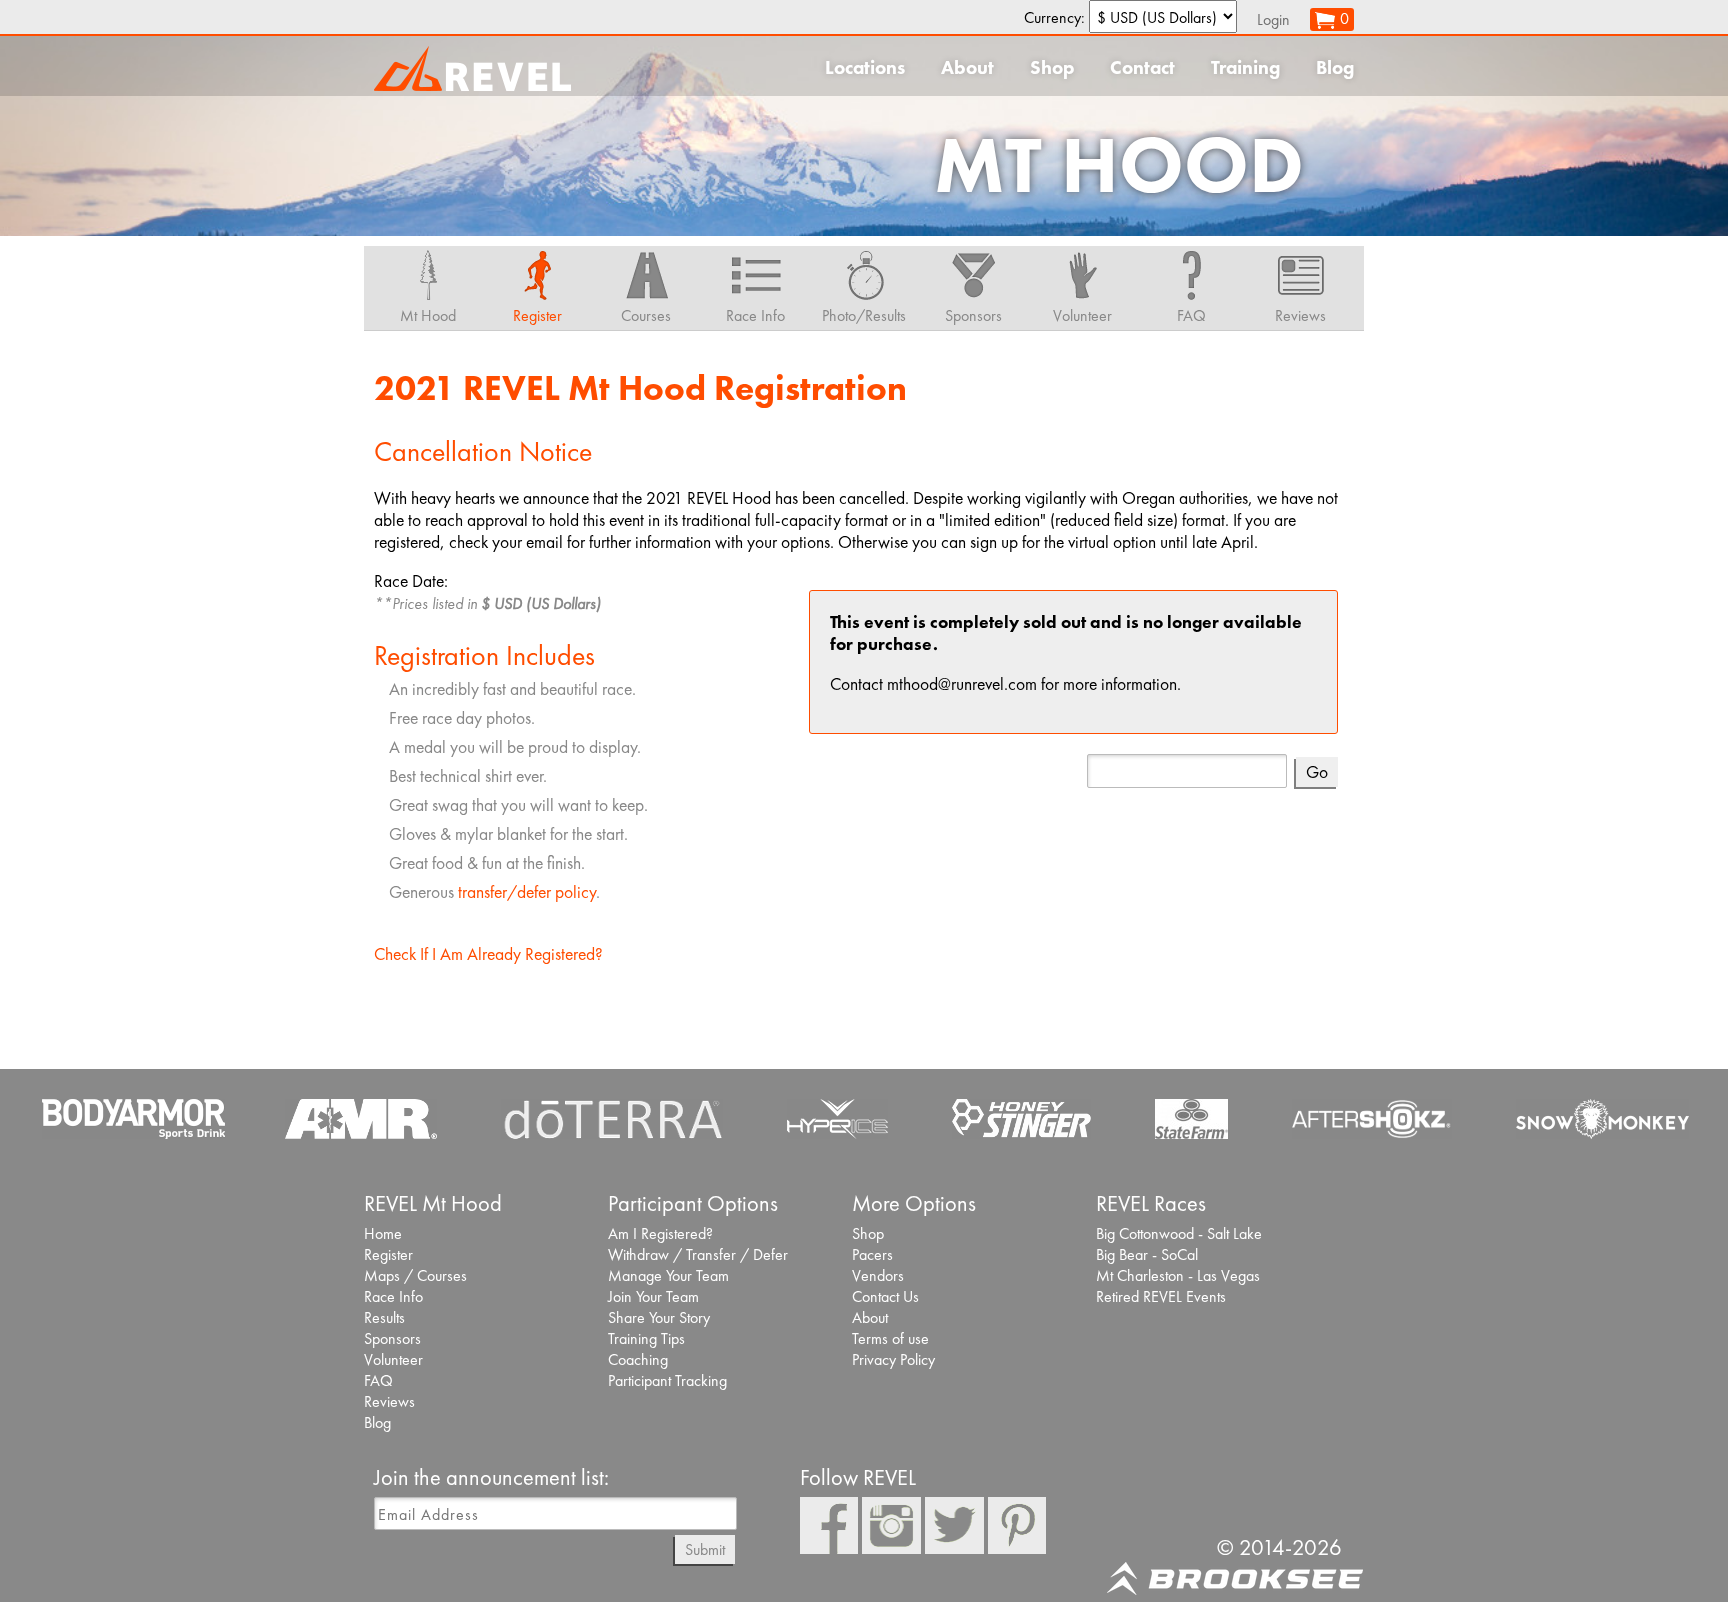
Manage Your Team (668, 1275)
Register (388, 1254)
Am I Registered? (660, 1233)
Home (383, 1233)
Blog (1335, 67)
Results (384, 1317)
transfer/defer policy (527, 892)
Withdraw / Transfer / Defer (698, 1254)
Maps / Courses (415, 1275)
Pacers (872, 1254)
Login (1273, 19)
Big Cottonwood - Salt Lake (1179, 1233)
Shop (1052, 67)
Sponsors (392, 1338)
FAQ (378, 1380)
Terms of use (890, 1338)
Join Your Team (653, 1296)
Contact (1142, 67)
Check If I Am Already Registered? (488, 954)
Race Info (393, 1296)
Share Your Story (659, 1317)
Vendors (878, 1275)
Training (1245, 67)
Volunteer (393, 1359)
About (967, 67)
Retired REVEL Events (1161, 1296)
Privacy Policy (893, 1359)
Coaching (638, 1359)
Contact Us (885, 1296)
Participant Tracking (667, 1380)
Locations (865, 67)
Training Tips (646, 1338)
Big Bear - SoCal (1147, 1254)
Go (1317, 772)
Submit (705, 1549)
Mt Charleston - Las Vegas (1178, 1275)
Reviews (389, 1401)
